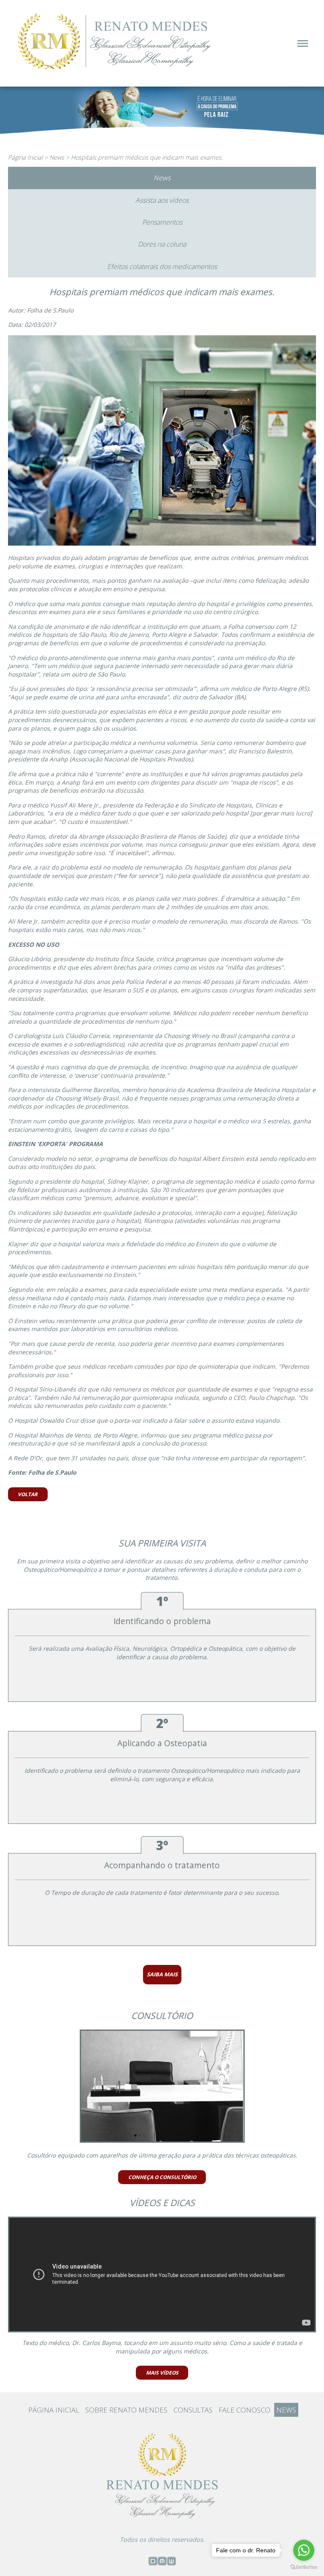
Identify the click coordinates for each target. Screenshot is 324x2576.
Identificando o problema (162, 1621)
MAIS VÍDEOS (162, 2372)
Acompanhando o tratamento (162, 1865)
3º (162, 1845)
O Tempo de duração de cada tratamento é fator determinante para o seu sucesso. (162, 1893)
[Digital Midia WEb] (162, 2563)
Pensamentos (162, 222)
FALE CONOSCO (244, 2410)
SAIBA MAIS (162, 1974)
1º (162, 1601)
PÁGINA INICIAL (54, 2410)
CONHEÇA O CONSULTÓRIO (162, 2177)
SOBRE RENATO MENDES (126, 2410)
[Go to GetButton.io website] (304, 2567)
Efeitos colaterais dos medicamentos (162, 266)
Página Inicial (25, 157)
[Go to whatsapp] (304, 2550)
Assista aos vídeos (162, 200)
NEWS (286, 2410)
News (57, 157)
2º (162, 1723)
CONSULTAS (193, 2410)
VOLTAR (28, 1494)
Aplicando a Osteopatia (162, 1743)
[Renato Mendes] (116, 71)
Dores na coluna (162, 244)
